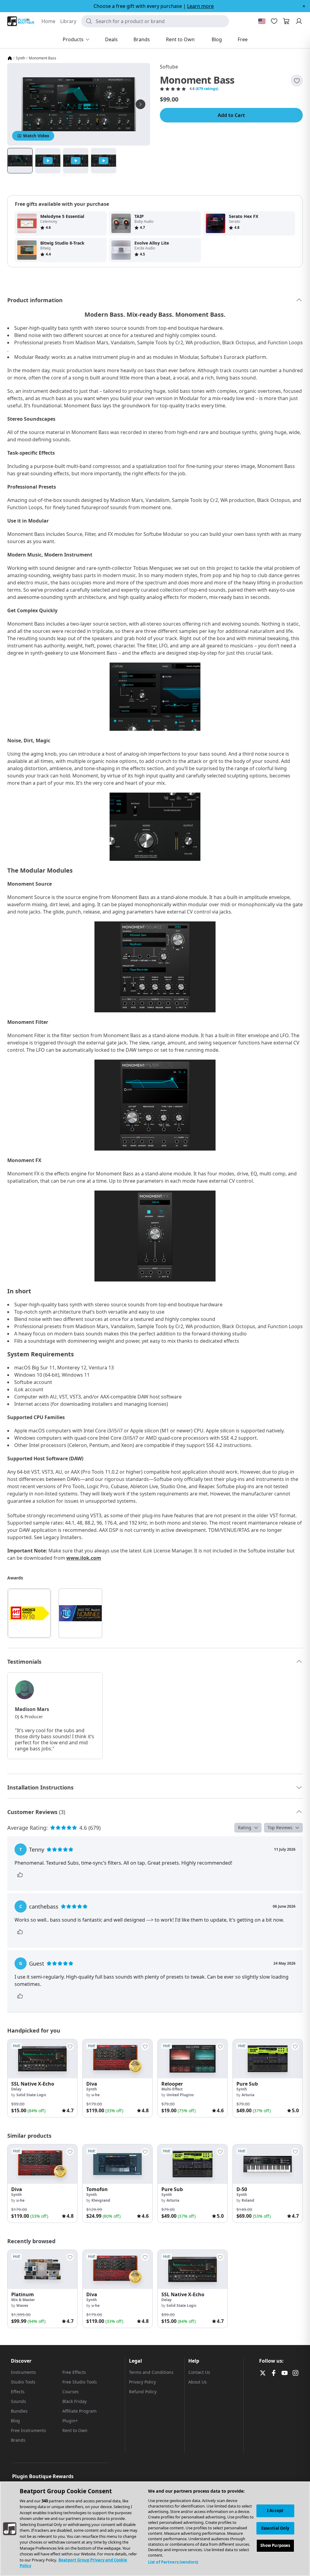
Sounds (18, 2401)
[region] (155, 2529)
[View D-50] (268, 2164)
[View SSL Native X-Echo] (42, 2059)
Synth (20, 58)
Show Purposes (275, 2545)
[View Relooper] (193, 2059)
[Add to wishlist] (297, 81)
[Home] (10, 58)
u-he (96, 2095)
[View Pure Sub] (268, 2059)
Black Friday (74, 2401)
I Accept (275, 2511)
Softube (169, 67)
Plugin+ (70, 2421)
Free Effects (74, 2372)
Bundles (19, 2411)
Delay (16, 2089)
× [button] (304, 6)
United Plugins (180, 2095)
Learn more (200, 6)
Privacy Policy (142, 2382)
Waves (22, 2305)
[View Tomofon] (117, 2164)
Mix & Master (23, 2300)
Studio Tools (23, 2382)
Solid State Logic (31, 2095)
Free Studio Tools (80, 2382)
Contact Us (199, 2372)
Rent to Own (75, 2430)
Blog (15, 2421)
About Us (198, 2382)
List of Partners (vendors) (173, 2562)
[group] (42, 2078)
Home (48, 21)
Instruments (23, 2372)
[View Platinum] (42, 2269)
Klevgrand (101, 2200)
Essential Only (275, 2528)
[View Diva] (117, 2059)
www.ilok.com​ (84, 1558)
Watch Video (36, 136)
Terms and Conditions (151, 2372)
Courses (71, 2392)
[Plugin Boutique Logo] (21, 21)
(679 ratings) (207, 89)
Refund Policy (143, 2392)
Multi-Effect (172, 2089)
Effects (18, 2392)
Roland (248, 2200)
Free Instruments (28, 2430)
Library (68, 21)
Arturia (248, 2095)
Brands (18, 2440)
